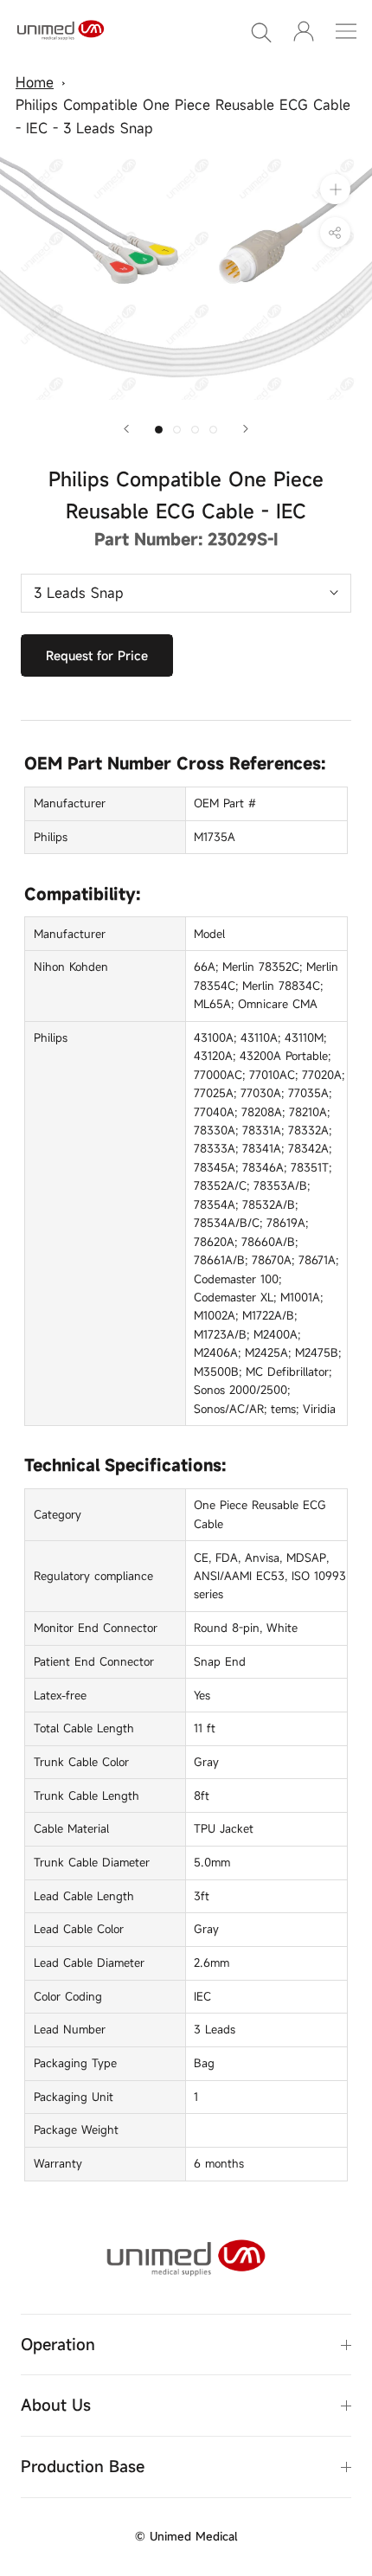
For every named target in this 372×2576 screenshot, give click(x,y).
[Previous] (126, 429)
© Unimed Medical (186, 2536)
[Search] (261, 31)
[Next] (246, 429)
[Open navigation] (346, 31)
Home (35, 82)
